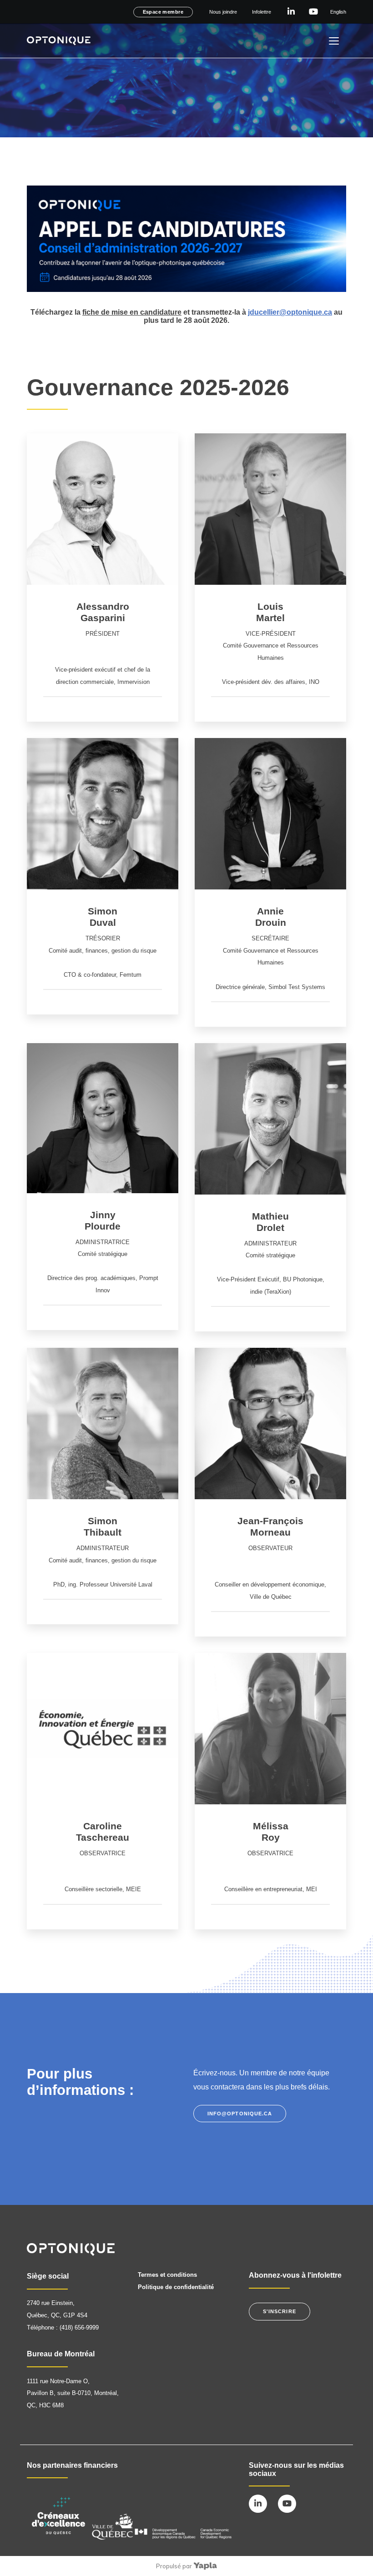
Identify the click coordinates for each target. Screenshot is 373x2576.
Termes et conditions (167, 2275)
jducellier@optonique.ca (290, 312)
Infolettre (262, 12)
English (338, 12)
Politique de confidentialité (176, 2287)
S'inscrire (280, 2311)
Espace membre (163, 12)
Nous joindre (223, 12)
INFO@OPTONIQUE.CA (240, 2114)
